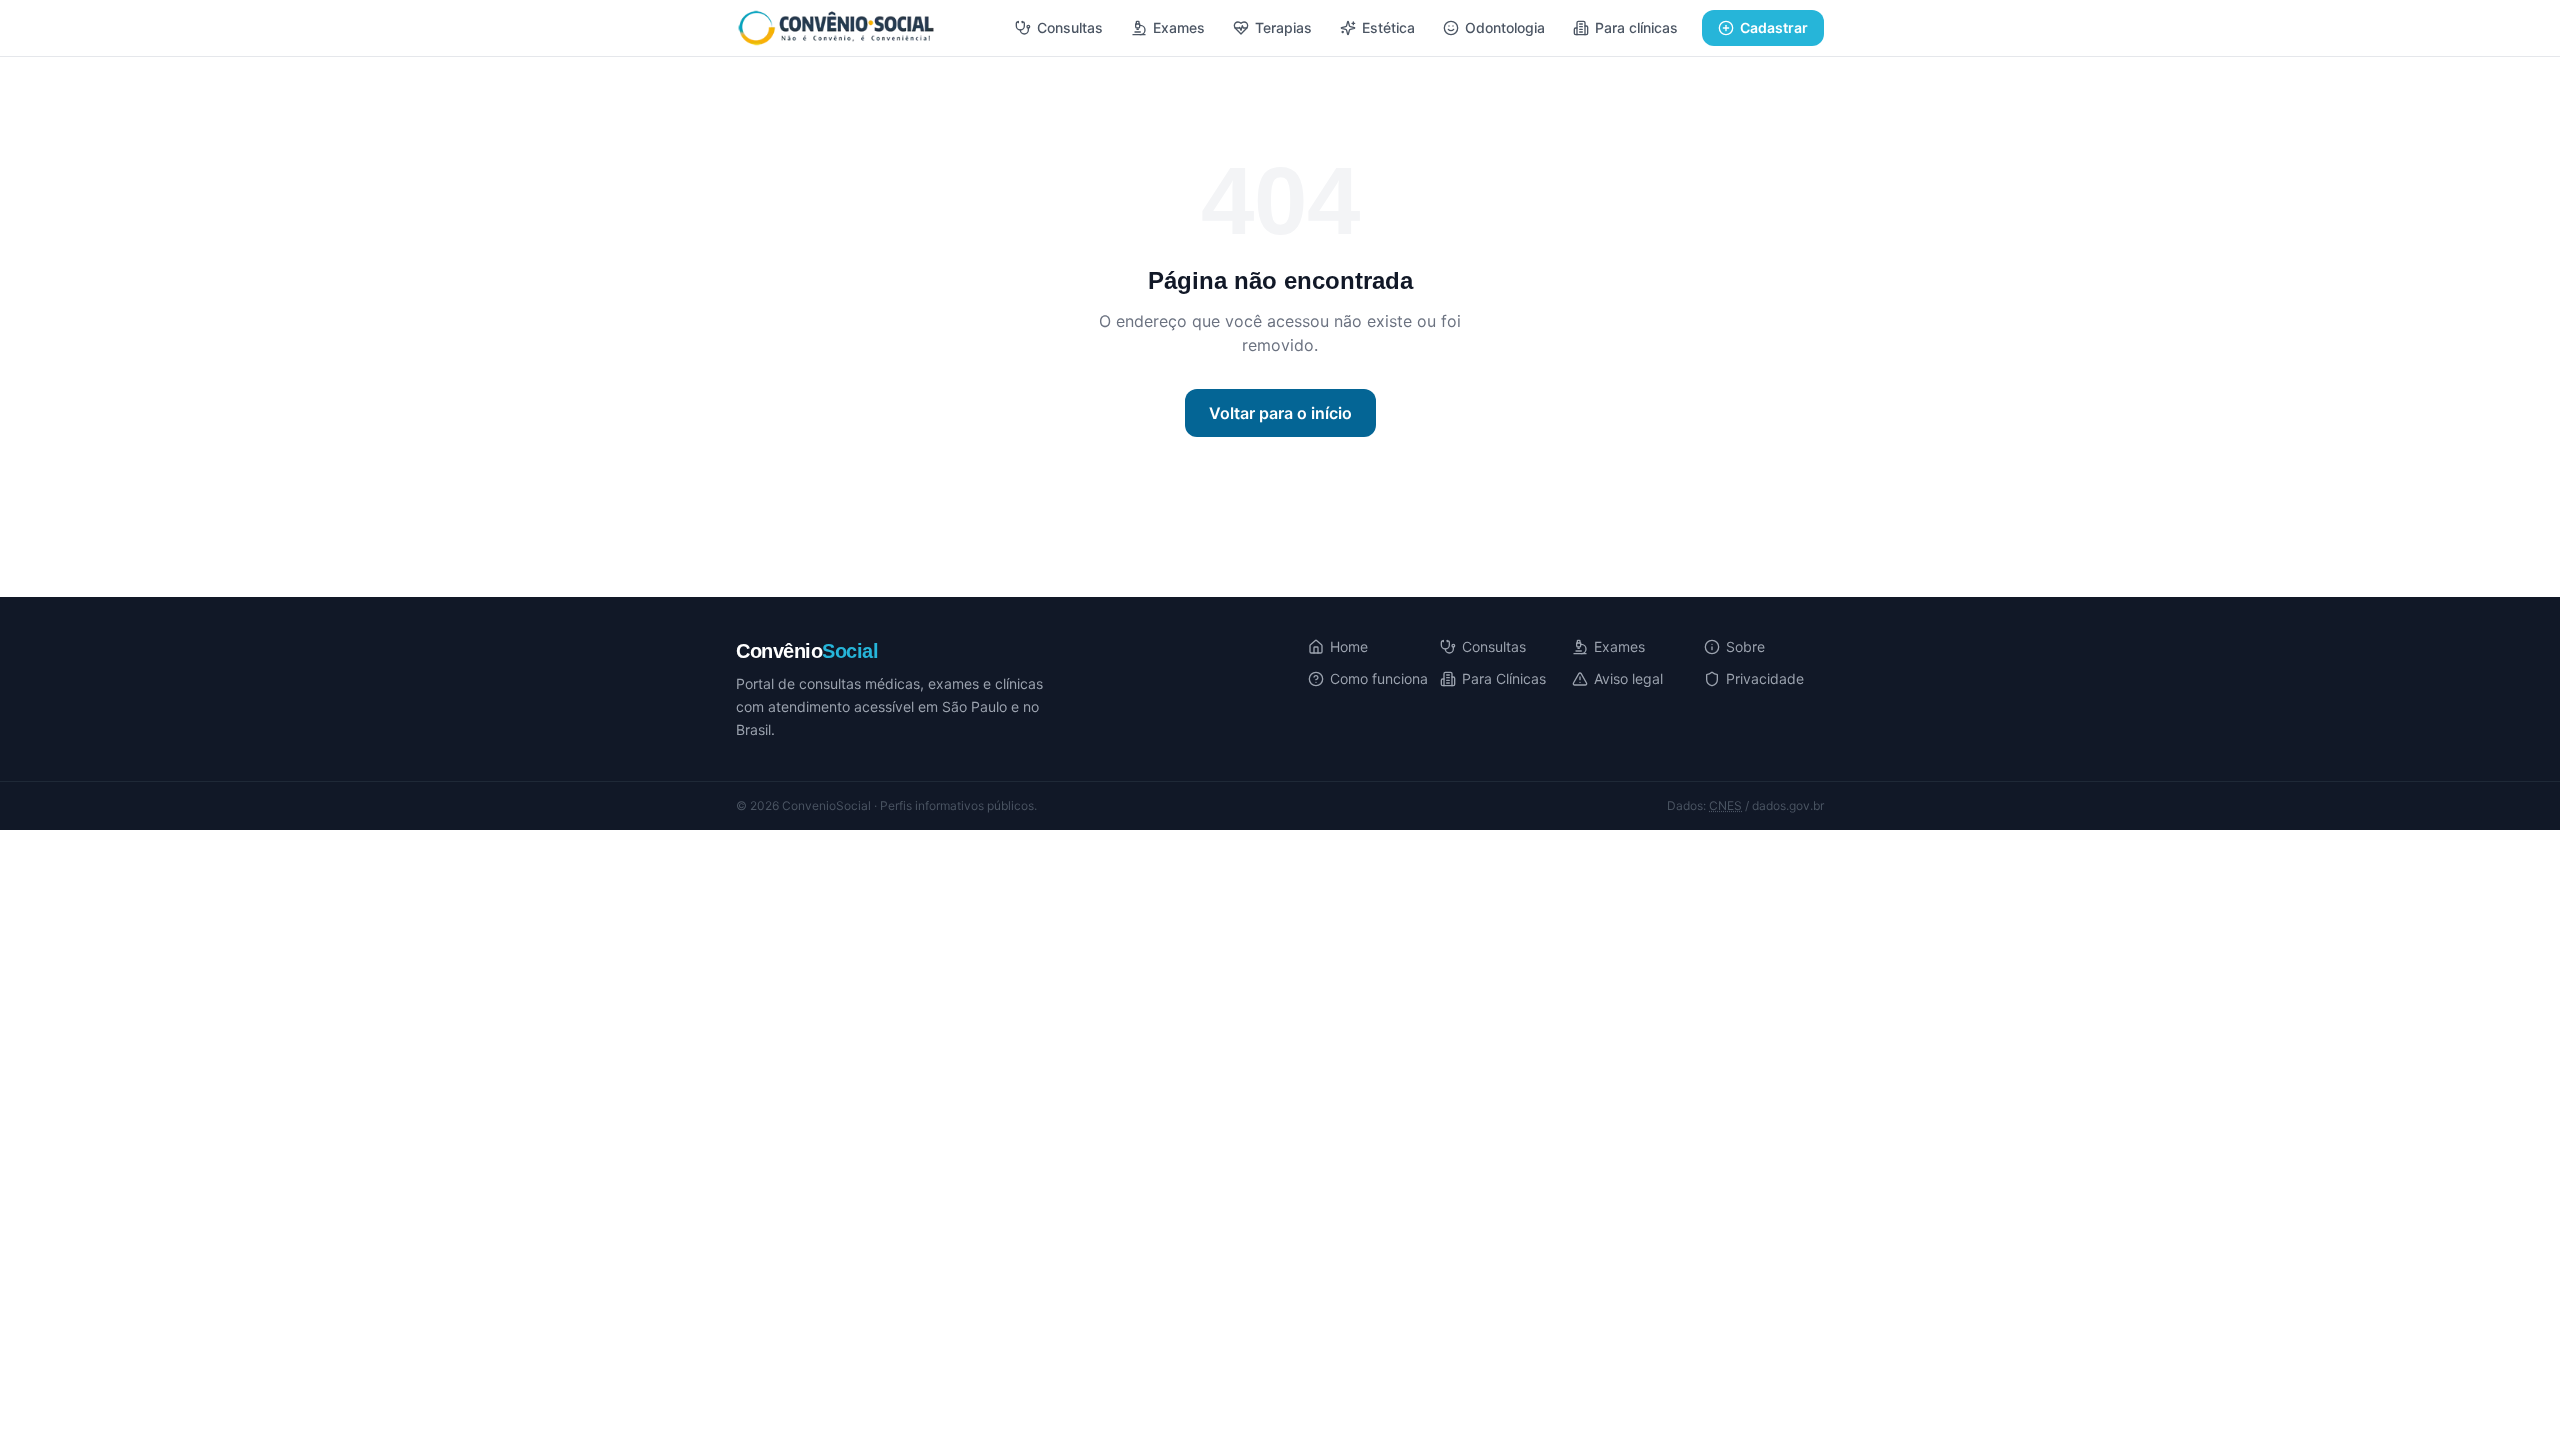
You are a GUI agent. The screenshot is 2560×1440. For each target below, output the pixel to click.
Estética (1388, 27)
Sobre (1745, 646)
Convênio (807, 651)
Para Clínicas (1504, 678)
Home (1349, 646)
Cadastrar (1774, 27)
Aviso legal (1628, 678)
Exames (1179, 27)
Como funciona (1379, 678)
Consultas (1070, 27)
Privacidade (1765, 678)
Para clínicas (1636, 27)
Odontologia (1505, 27)
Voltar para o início (1280, 413)
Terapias (1283, 27)
